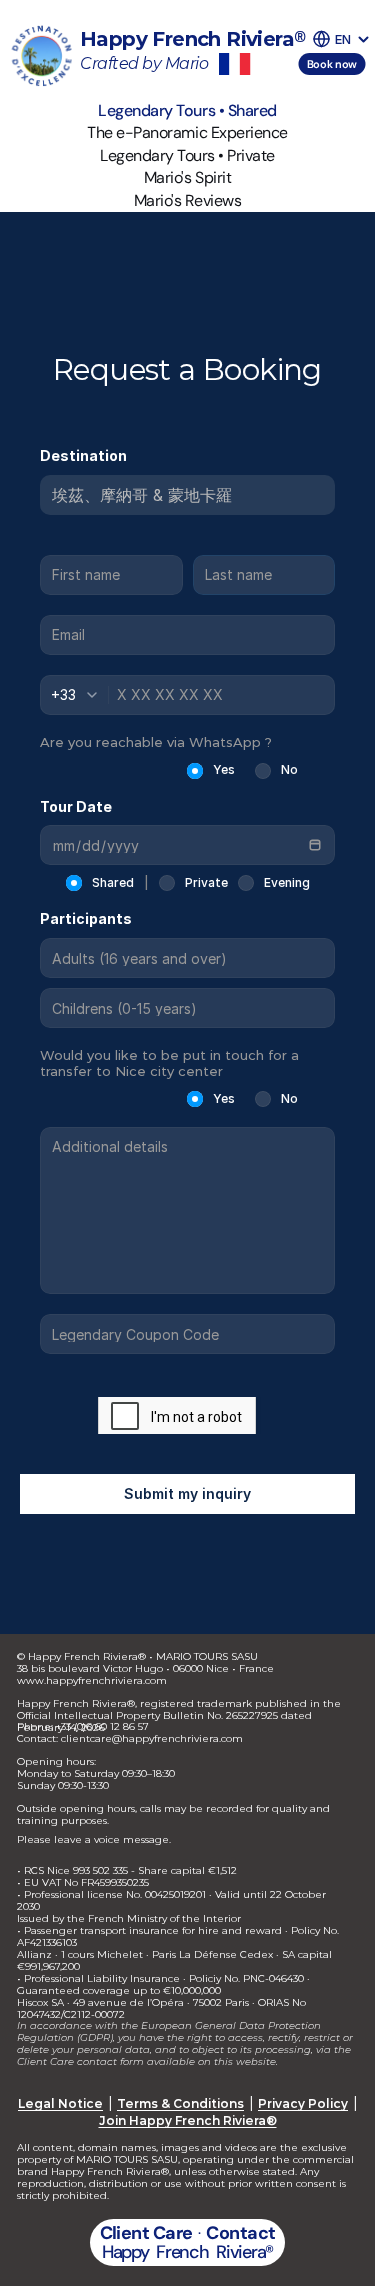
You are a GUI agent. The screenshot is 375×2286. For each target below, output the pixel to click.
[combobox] (80, 695)
